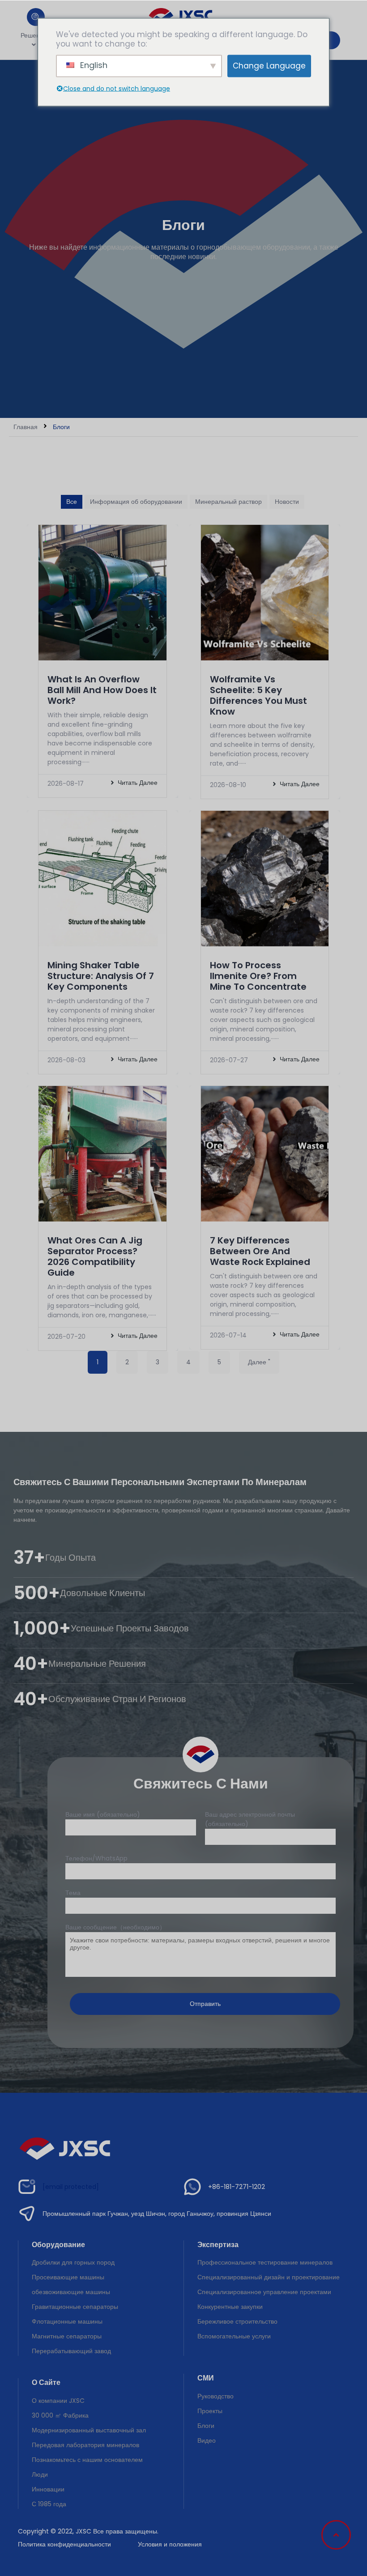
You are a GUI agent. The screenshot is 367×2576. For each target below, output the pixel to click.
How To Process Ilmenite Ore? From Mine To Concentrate (258, 976)
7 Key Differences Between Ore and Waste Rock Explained (260, 1251)
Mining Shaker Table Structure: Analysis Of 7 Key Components (101, 976)
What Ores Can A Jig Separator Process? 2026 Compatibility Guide (95, 1256)
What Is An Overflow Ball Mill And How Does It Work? (102, 690)
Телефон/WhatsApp (96, 1858)
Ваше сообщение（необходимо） (115, 1927)
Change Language (269, 66)
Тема (73, 1893)
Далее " (259, 1362)
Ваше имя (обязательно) (103, 1814)
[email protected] (71, 2187)
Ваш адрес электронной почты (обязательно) (250, 1819)
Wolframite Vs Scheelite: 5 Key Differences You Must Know (258, 695)
